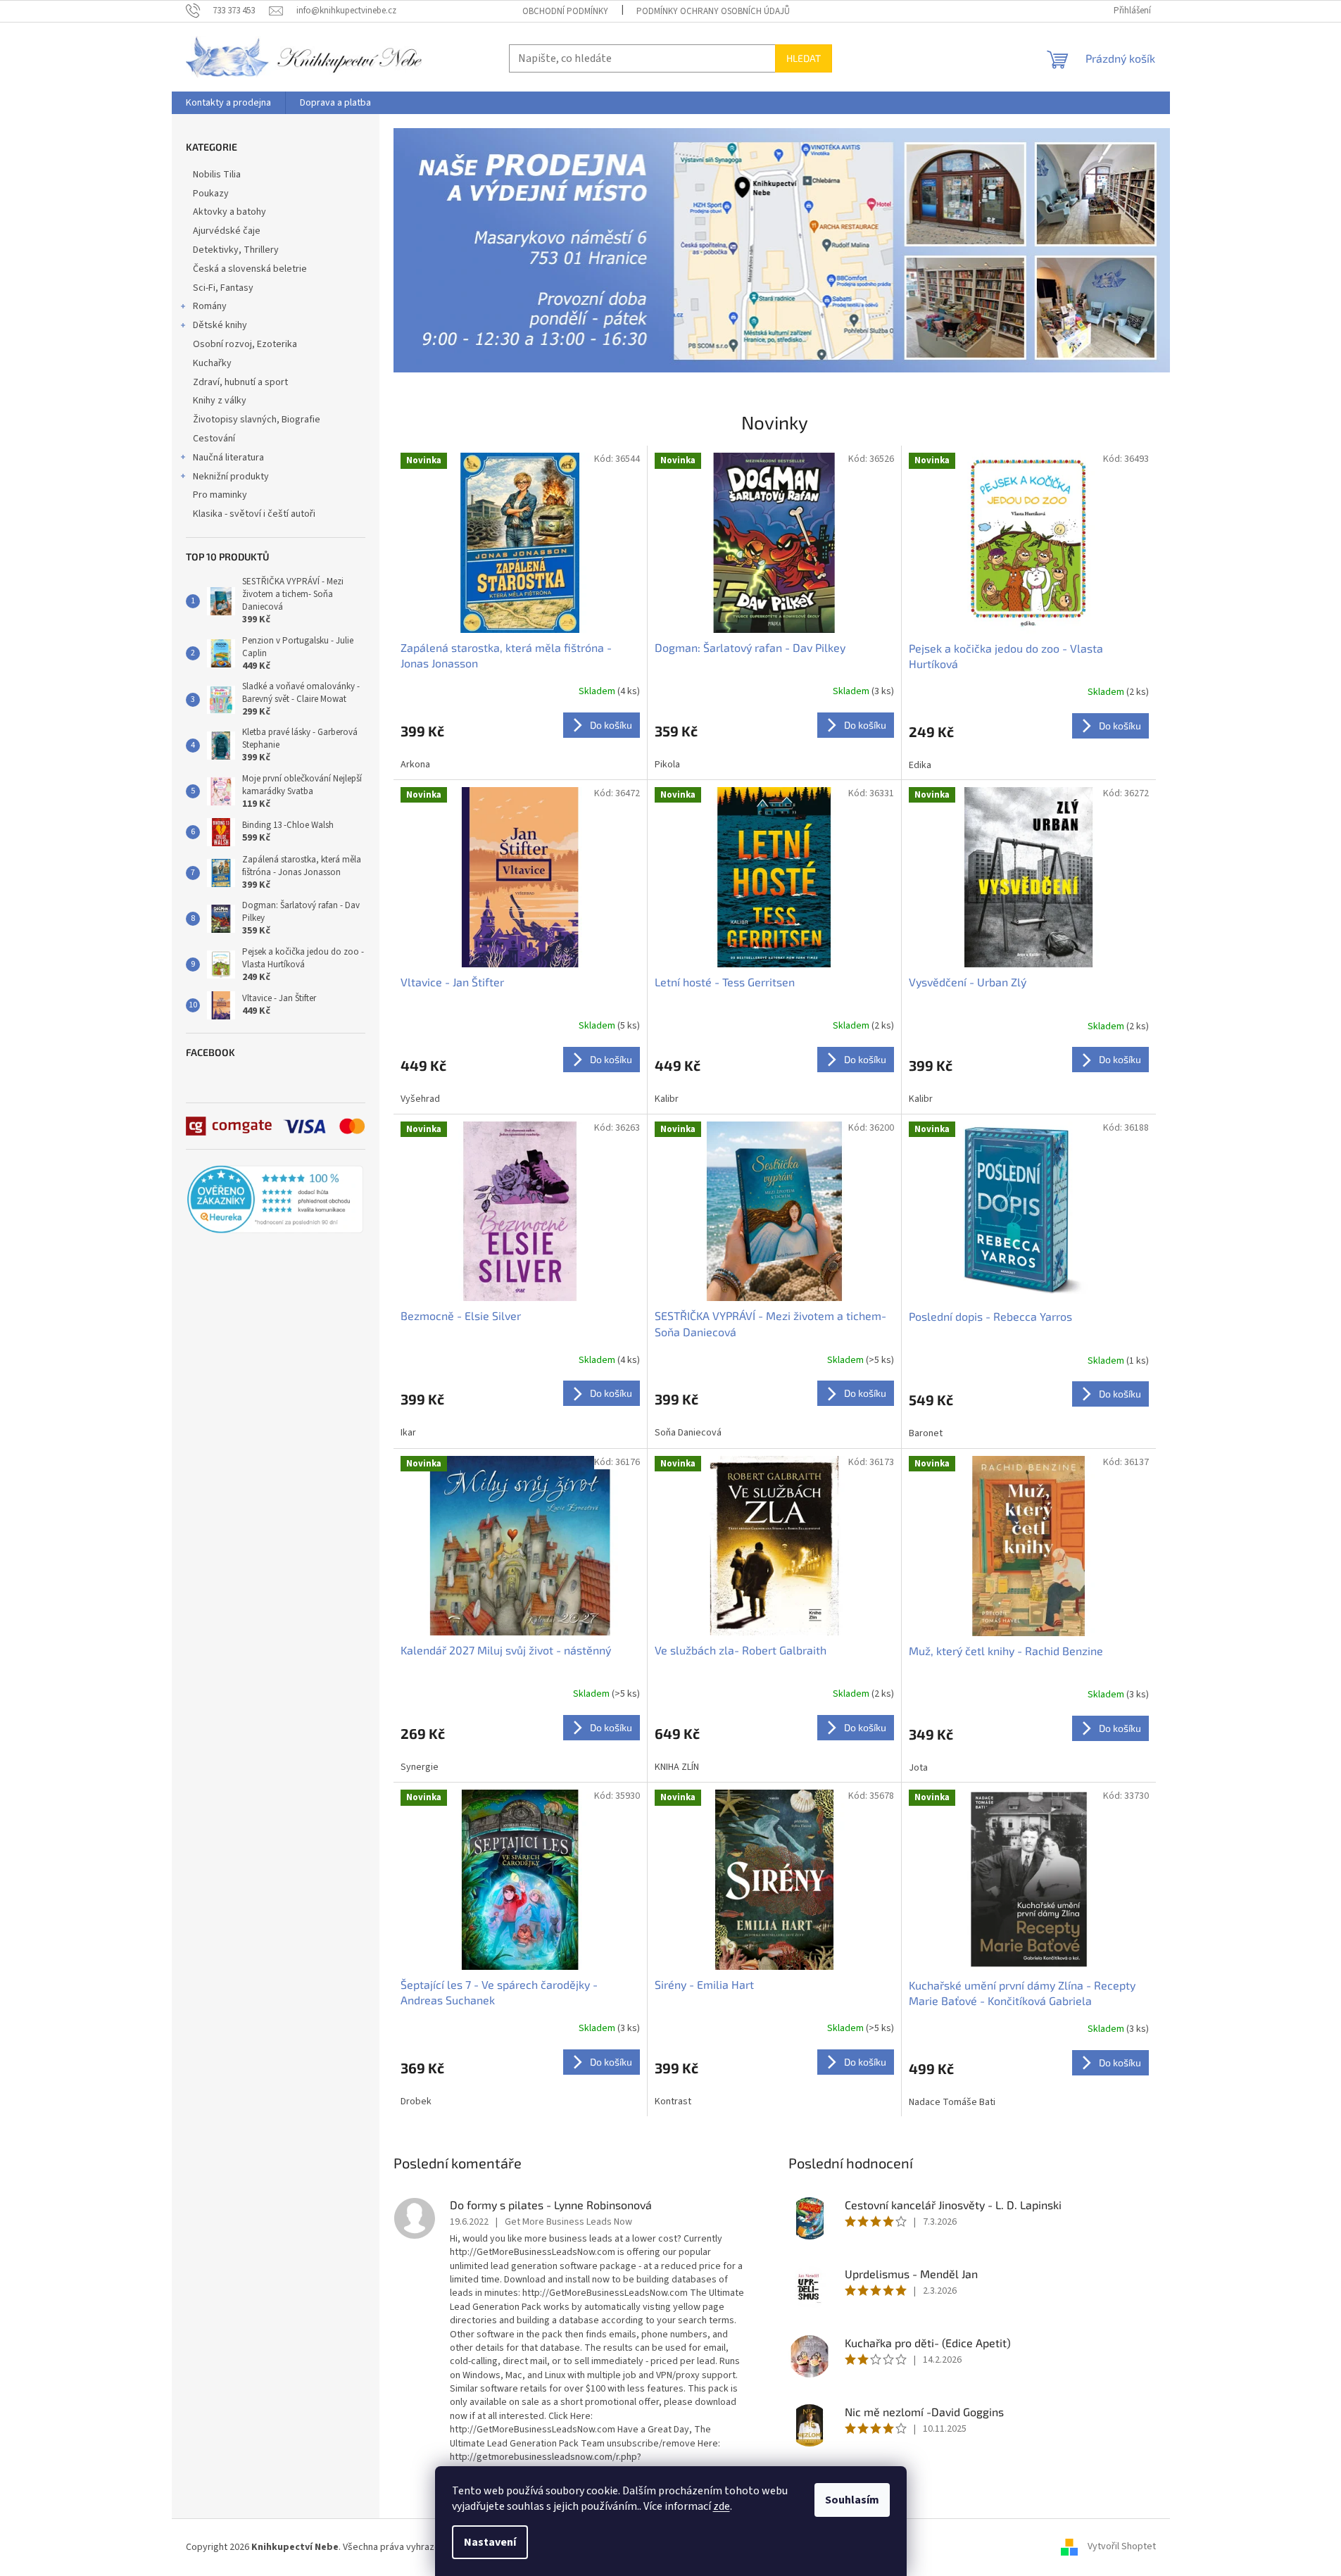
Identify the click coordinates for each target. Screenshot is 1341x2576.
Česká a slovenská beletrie (250, 269)
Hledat (804, 58)
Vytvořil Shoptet (1122, 2547)
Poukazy (211, 194)
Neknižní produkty (231, 477)
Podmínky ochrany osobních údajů (713, 11)
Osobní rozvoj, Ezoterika (245, 344)
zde (722, 2506)
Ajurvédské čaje (227, 231)
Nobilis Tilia (217, 175)
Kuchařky (212, 363)
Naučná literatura (228, 458)
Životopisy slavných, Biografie (257, 420)
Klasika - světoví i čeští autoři (254, 514)
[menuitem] (228, 103)
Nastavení (490, 2542)
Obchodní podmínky (565, 11)
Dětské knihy (220, 325)
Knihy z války (220, 401)
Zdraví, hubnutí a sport (240, 382)
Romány (210, 306)
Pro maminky (220, 495)
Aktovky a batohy (229, 212)
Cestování (214, 439)
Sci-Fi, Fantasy (223, 288)
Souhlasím (852, 2500)
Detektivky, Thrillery (236, 250)
